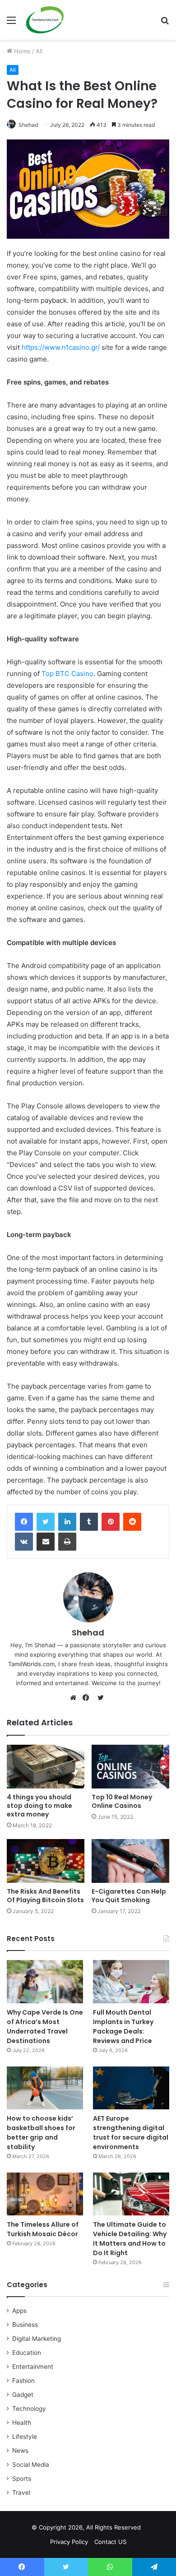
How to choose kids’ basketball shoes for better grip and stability (41, 2133)
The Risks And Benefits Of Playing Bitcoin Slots (45, 1896)
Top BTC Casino (67, 674)
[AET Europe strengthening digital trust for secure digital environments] (131, 2088)
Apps (19, 2311)
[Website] (75, 1698)
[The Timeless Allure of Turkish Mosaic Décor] (45, 2194)
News (20, 2451)
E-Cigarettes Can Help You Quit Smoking (129, 1896)
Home (21, 51)
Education (27, 2353)
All (39, 51)
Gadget (23, 2395)
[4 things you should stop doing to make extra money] (46, 1767)
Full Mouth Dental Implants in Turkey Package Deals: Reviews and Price (123, 2027)
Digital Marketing (37, 2339)
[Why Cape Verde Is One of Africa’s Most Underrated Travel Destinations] (45, 1981)
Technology (29, 2409)
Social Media (31, 2465)
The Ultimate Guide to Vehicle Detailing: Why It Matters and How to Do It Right (130, 2239)
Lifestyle (25, 2437)
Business (25, 2325)
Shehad (28, 125)
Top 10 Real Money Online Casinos (122, 1801)
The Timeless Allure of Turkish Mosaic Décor (43, 2229)
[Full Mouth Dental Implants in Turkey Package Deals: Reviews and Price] (131, 1981)
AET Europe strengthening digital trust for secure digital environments (131, 2133)
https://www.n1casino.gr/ (61, 347)
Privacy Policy (69, 2542)
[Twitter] (46, 1522)
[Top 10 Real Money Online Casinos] (130, 1767)
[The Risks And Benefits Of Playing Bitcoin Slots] (46, 1861)
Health (22, 2423)
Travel (21, 2493)
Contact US (110, 2542)
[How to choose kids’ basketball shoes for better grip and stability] (45, 2088)
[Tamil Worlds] (45, 20)
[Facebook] (24, 1522)
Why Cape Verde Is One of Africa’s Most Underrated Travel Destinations (45, 2027)
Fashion (23, 2381)
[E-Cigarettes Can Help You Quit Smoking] (130, 1861)
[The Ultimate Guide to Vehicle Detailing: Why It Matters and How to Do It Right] (131, 2194)
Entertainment (33, 2367)
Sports (22, 2479)
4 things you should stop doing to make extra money (39, 1806)
